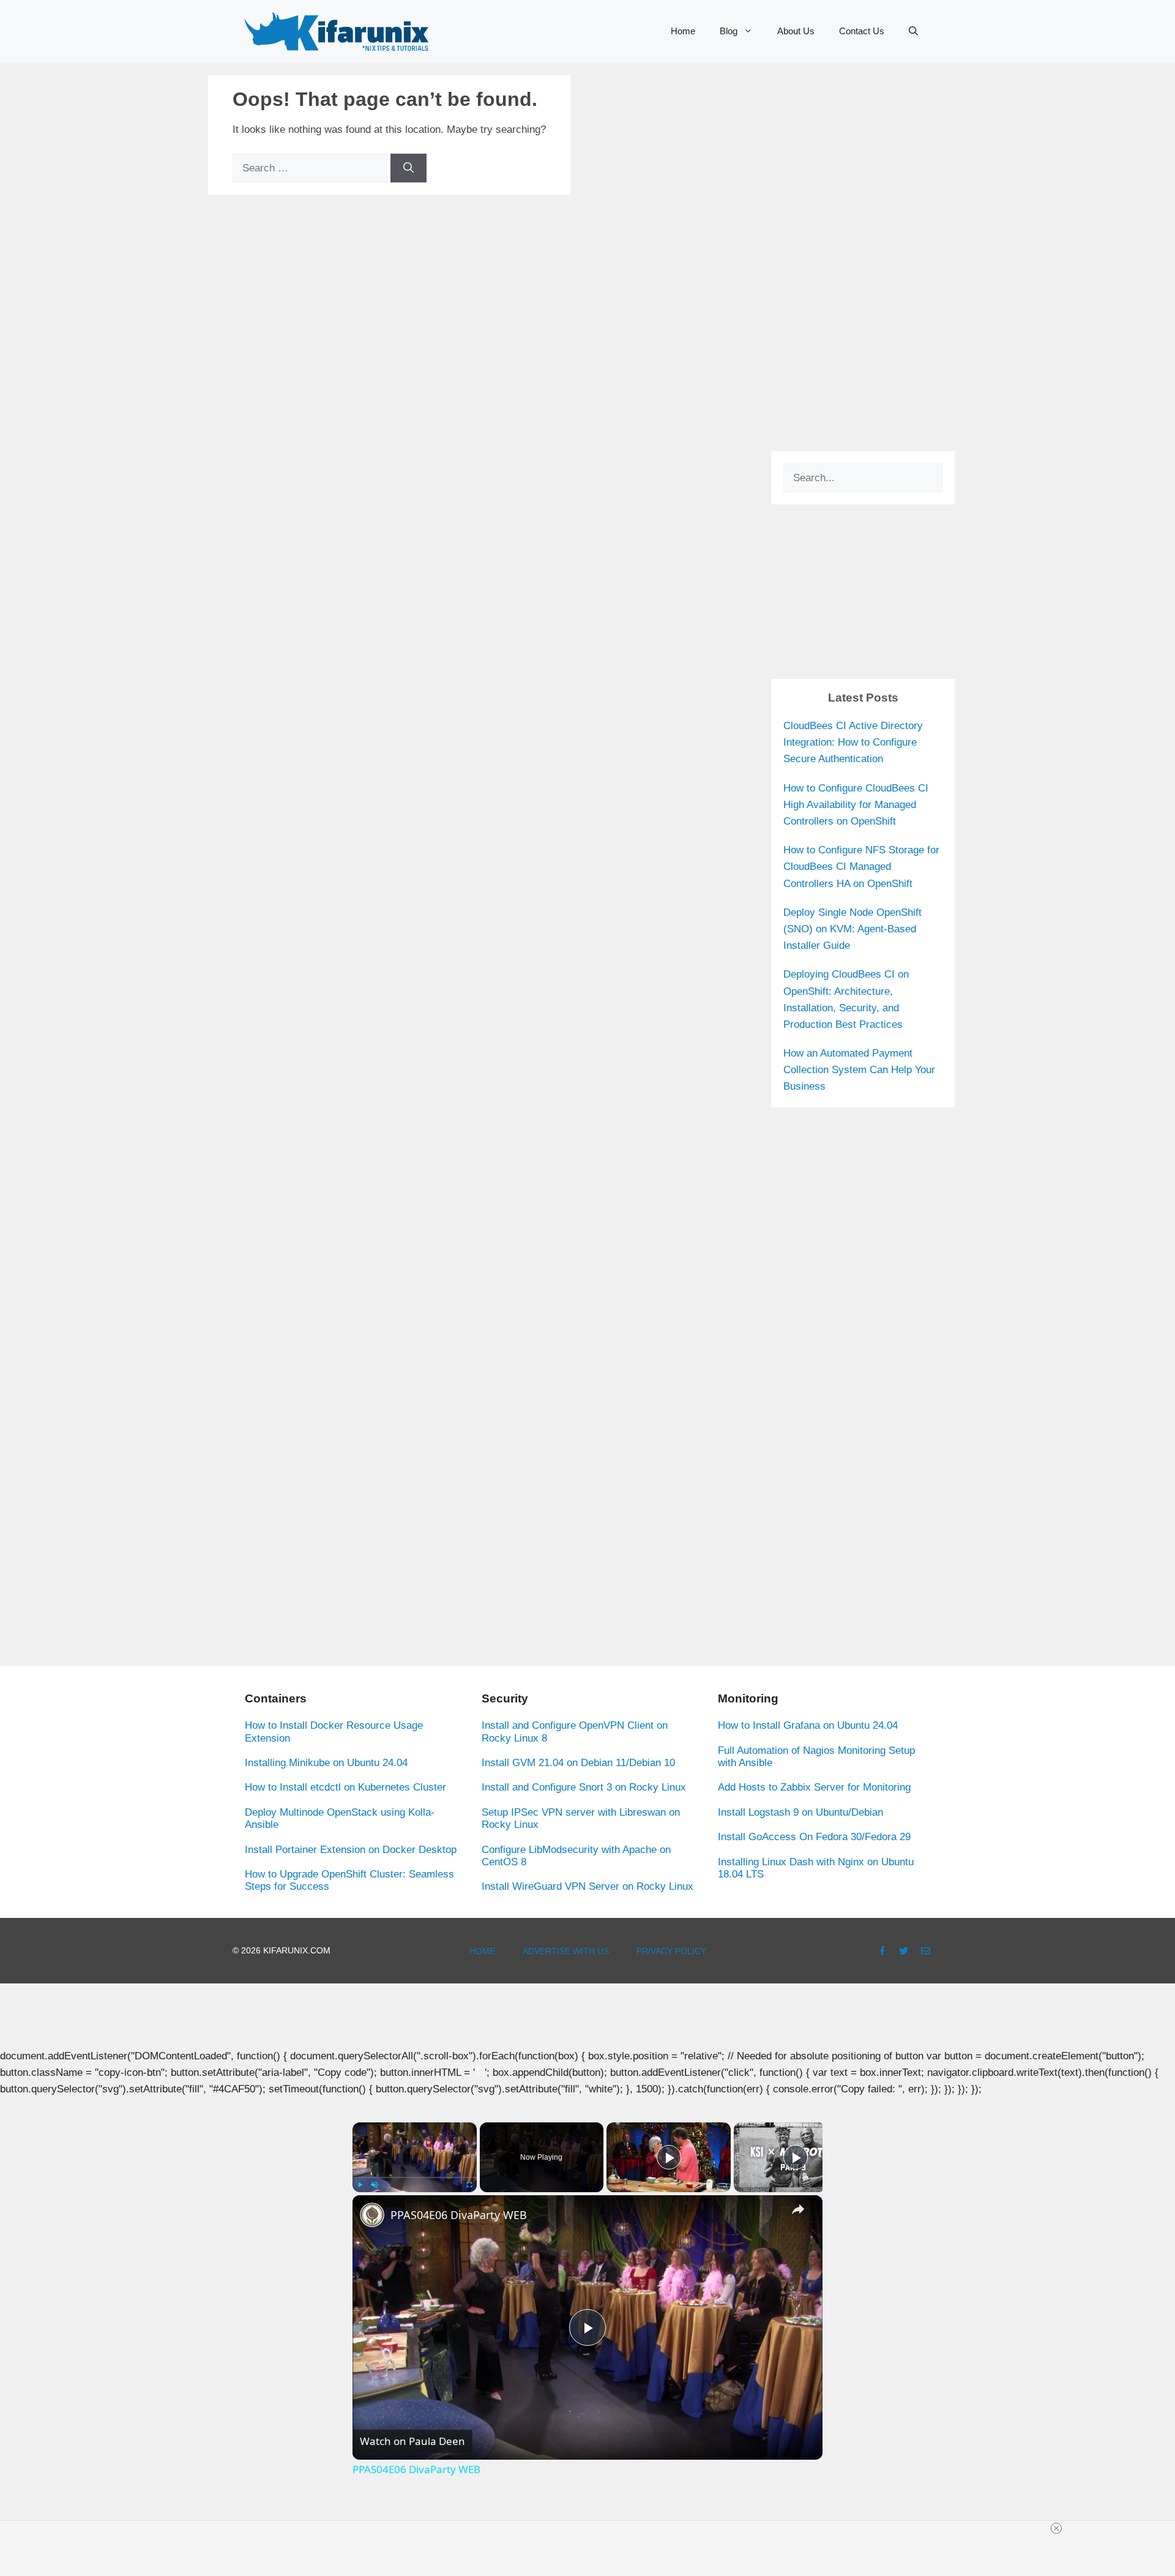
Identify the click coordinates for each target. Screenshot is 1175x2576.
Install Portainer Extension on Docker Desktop (351, 1850)
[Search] (408, 168)
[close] (1056, 2528)
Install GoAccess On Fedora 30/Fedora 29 (814, 1837)
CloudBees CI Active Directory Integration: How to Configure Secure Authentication (853, 742)
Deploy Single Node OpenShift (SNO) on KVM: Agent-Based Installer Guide (852, 929)
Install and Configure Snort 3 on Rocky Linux (584, 1787)
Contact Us (862, 31)
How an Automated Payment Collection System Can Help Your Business (859, 1070)
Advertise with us (566, 1951)
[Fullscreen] (469, 2185)
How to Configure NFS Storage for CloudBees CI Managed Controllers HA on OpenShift (861, 867)
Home (683, 31)
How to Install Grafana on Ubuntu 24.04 (808, 1725)
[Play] (360, 2185)
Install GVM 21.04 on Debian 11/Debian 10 (578, 1763)
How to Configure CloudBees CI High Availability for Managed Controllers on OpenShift (856, 805)
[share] (798, 2209)
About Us (796, 31)
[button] (913, 31)
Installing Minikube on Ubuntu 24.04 (326, 1763)
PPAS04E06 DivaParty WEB (459, 2215)
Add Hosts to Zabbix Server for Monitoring (814, 1787)
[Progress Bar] (415, 2177)
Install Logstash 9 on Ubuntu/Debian (800, 1812)
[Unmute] (375, 2185)
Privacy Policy (671, 1951)
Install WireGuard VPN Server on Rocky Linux (587, 1886)
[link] (372, 2215)
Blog (729, 31)
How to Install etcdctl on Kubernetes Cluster (345, 1787)
